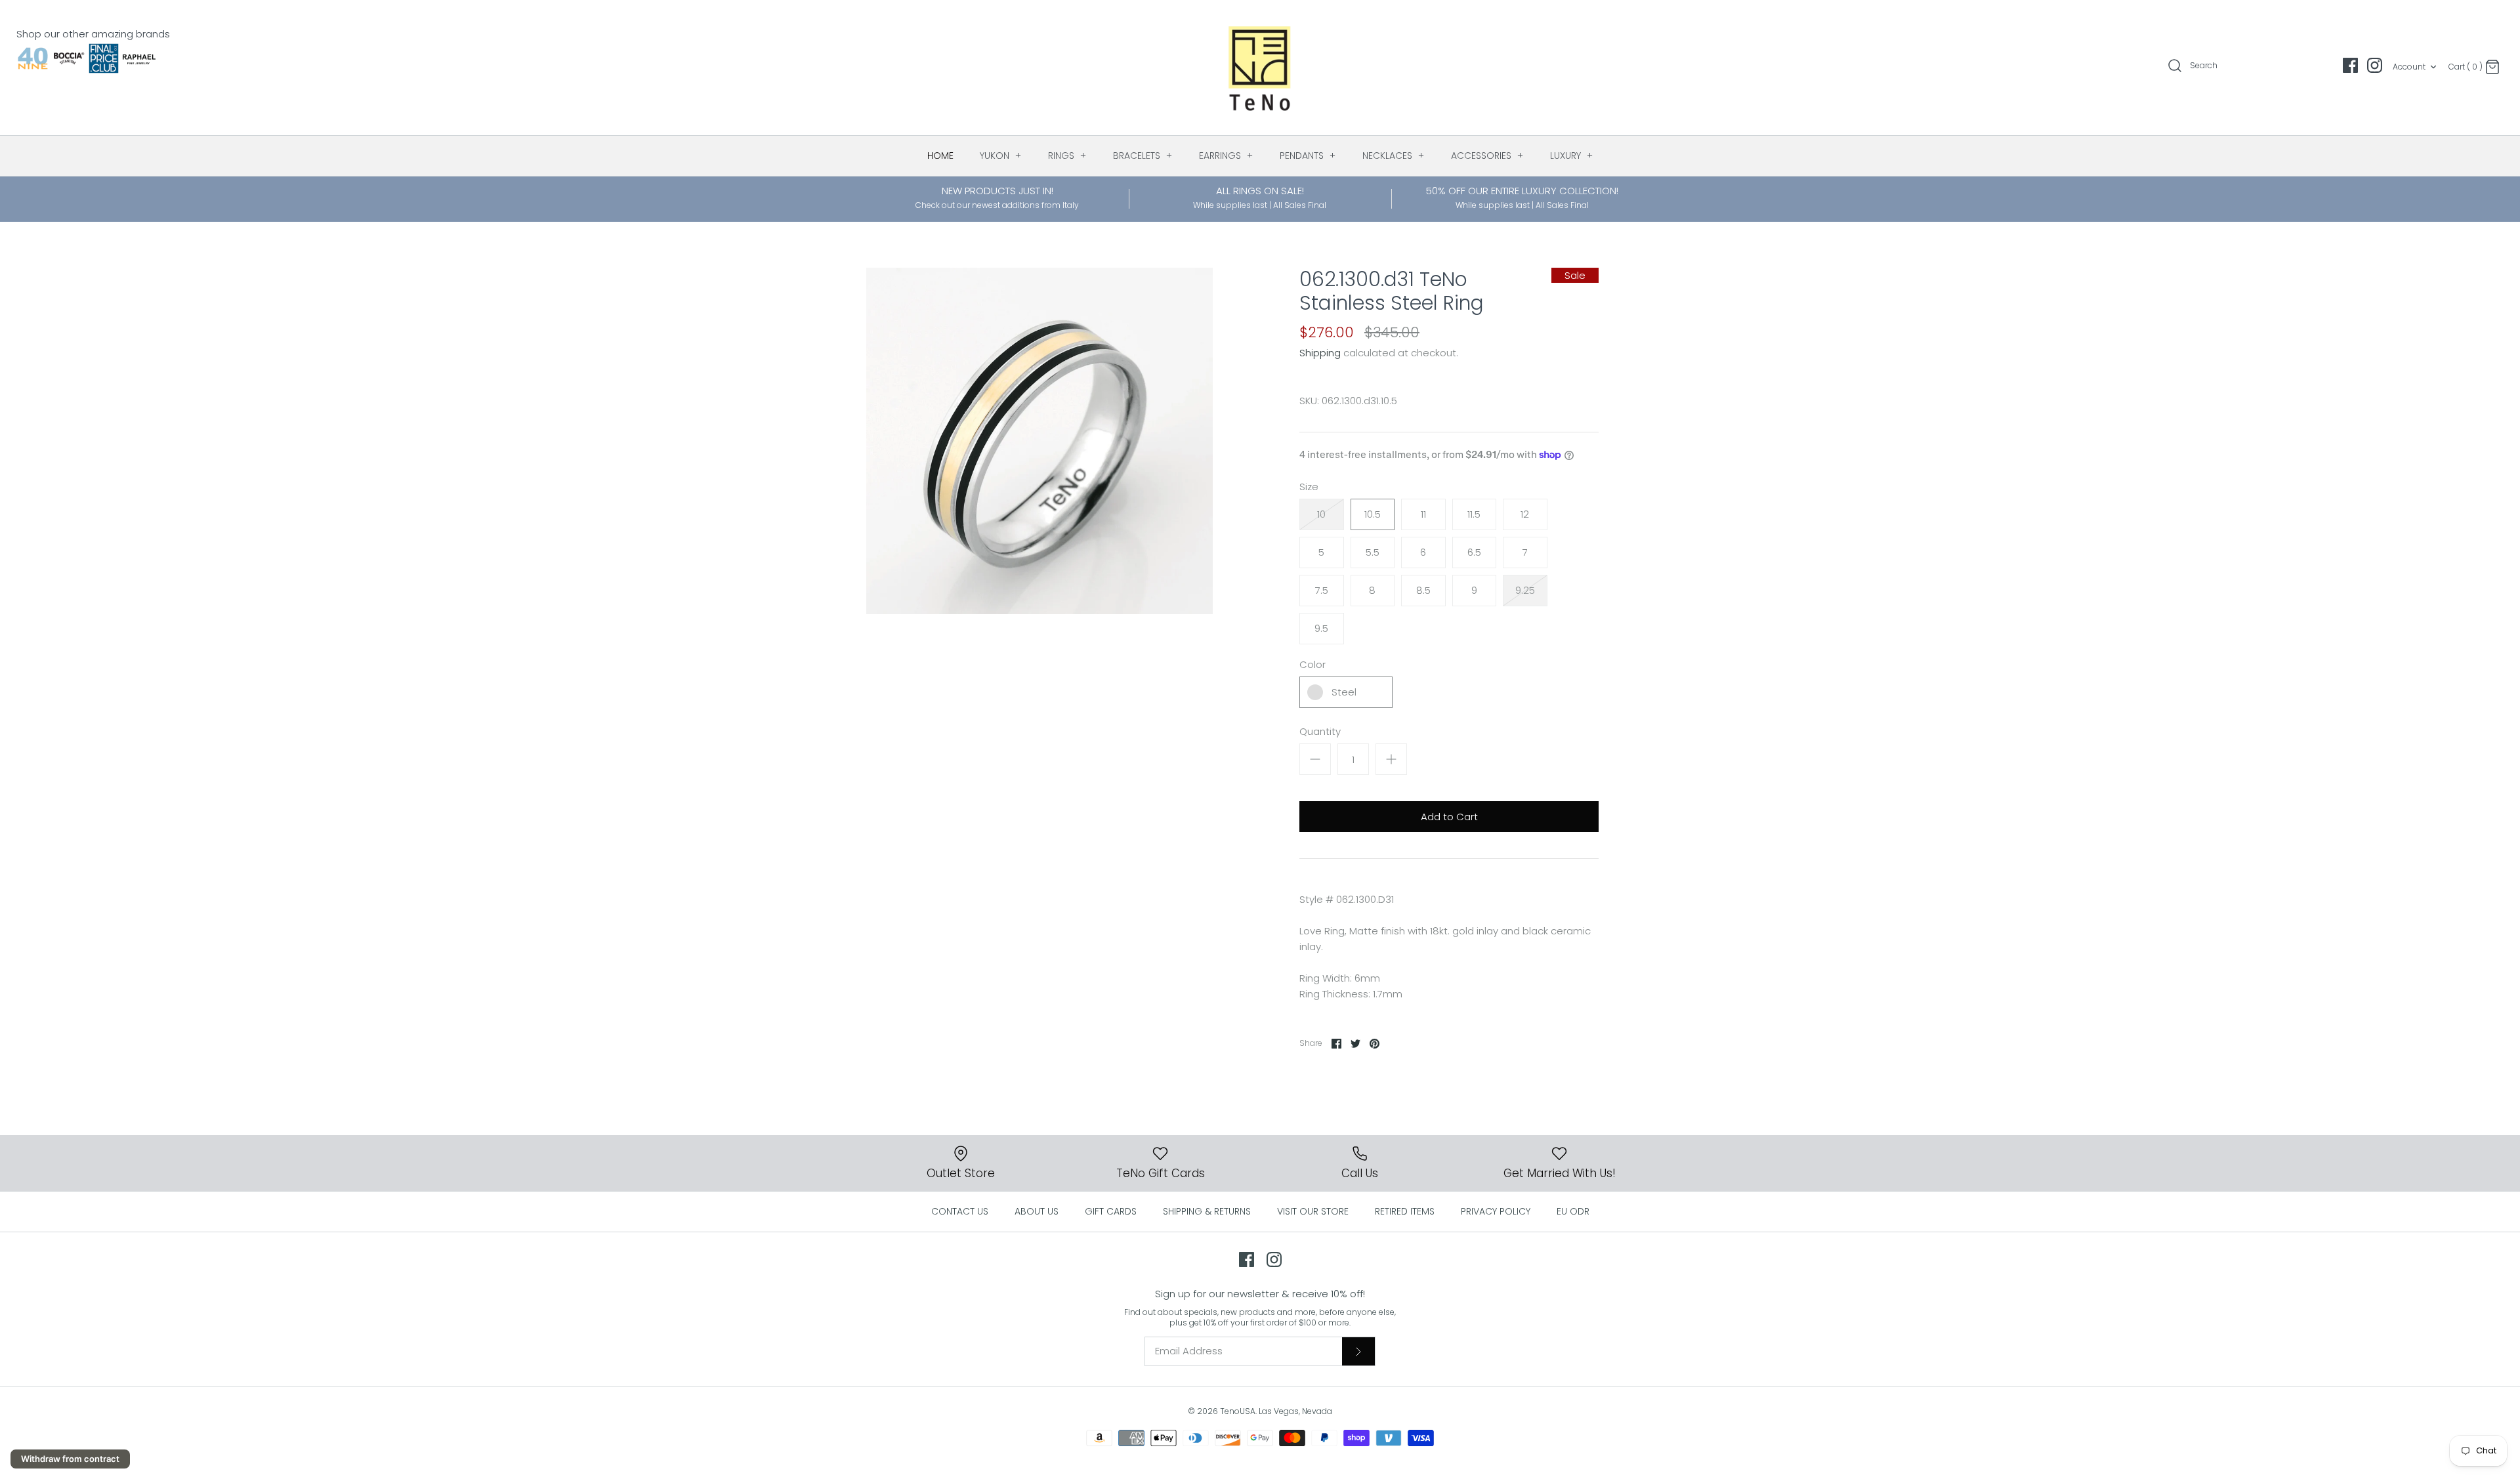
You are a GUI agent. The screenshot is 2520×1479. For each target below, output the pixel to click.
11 (1423, 514)
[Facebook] (2350, 65)
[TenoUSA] (1260, 68)
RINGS (1067, 156)
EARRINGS (1226, 156)
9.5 (1321, 628)
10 (1321, 514)
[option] (1039, 441)
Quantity (1320, 731)
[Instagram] (2375, 65)
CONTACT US (960, 1211)
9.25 (1525, 590)
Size (1309, 487)
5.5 (1373, 552)
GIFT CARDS (1111, 1211)
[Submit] (1358, 1351)
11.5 (1474, 514)
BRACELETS (1143, 156)
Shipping (1320, 353)
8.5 (1423, 590)
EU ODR (1573, 1211)
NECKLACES (1394, 156)
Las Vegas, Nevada (1295, 1411)
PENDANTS (1308, 156)
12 (1525, 514)
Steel (1344, 692)
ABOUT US (1037, 1211)
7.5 (1322, 590)
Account (2409, 67)
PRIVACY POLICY (1496, 1211)
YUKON (1001, 156)
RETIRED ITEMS (1405, 1211)
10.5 (1373, 514)
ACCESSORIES (1487, 156)
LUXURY (1572, 156)
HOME (940, 156)
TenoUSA (1238, 1411)
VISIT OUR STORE (1313, 1211)
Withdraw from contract (70, 1459)
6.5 (1474, 552)
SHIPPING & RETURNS (1207, 1211)
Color (1312, 664)
